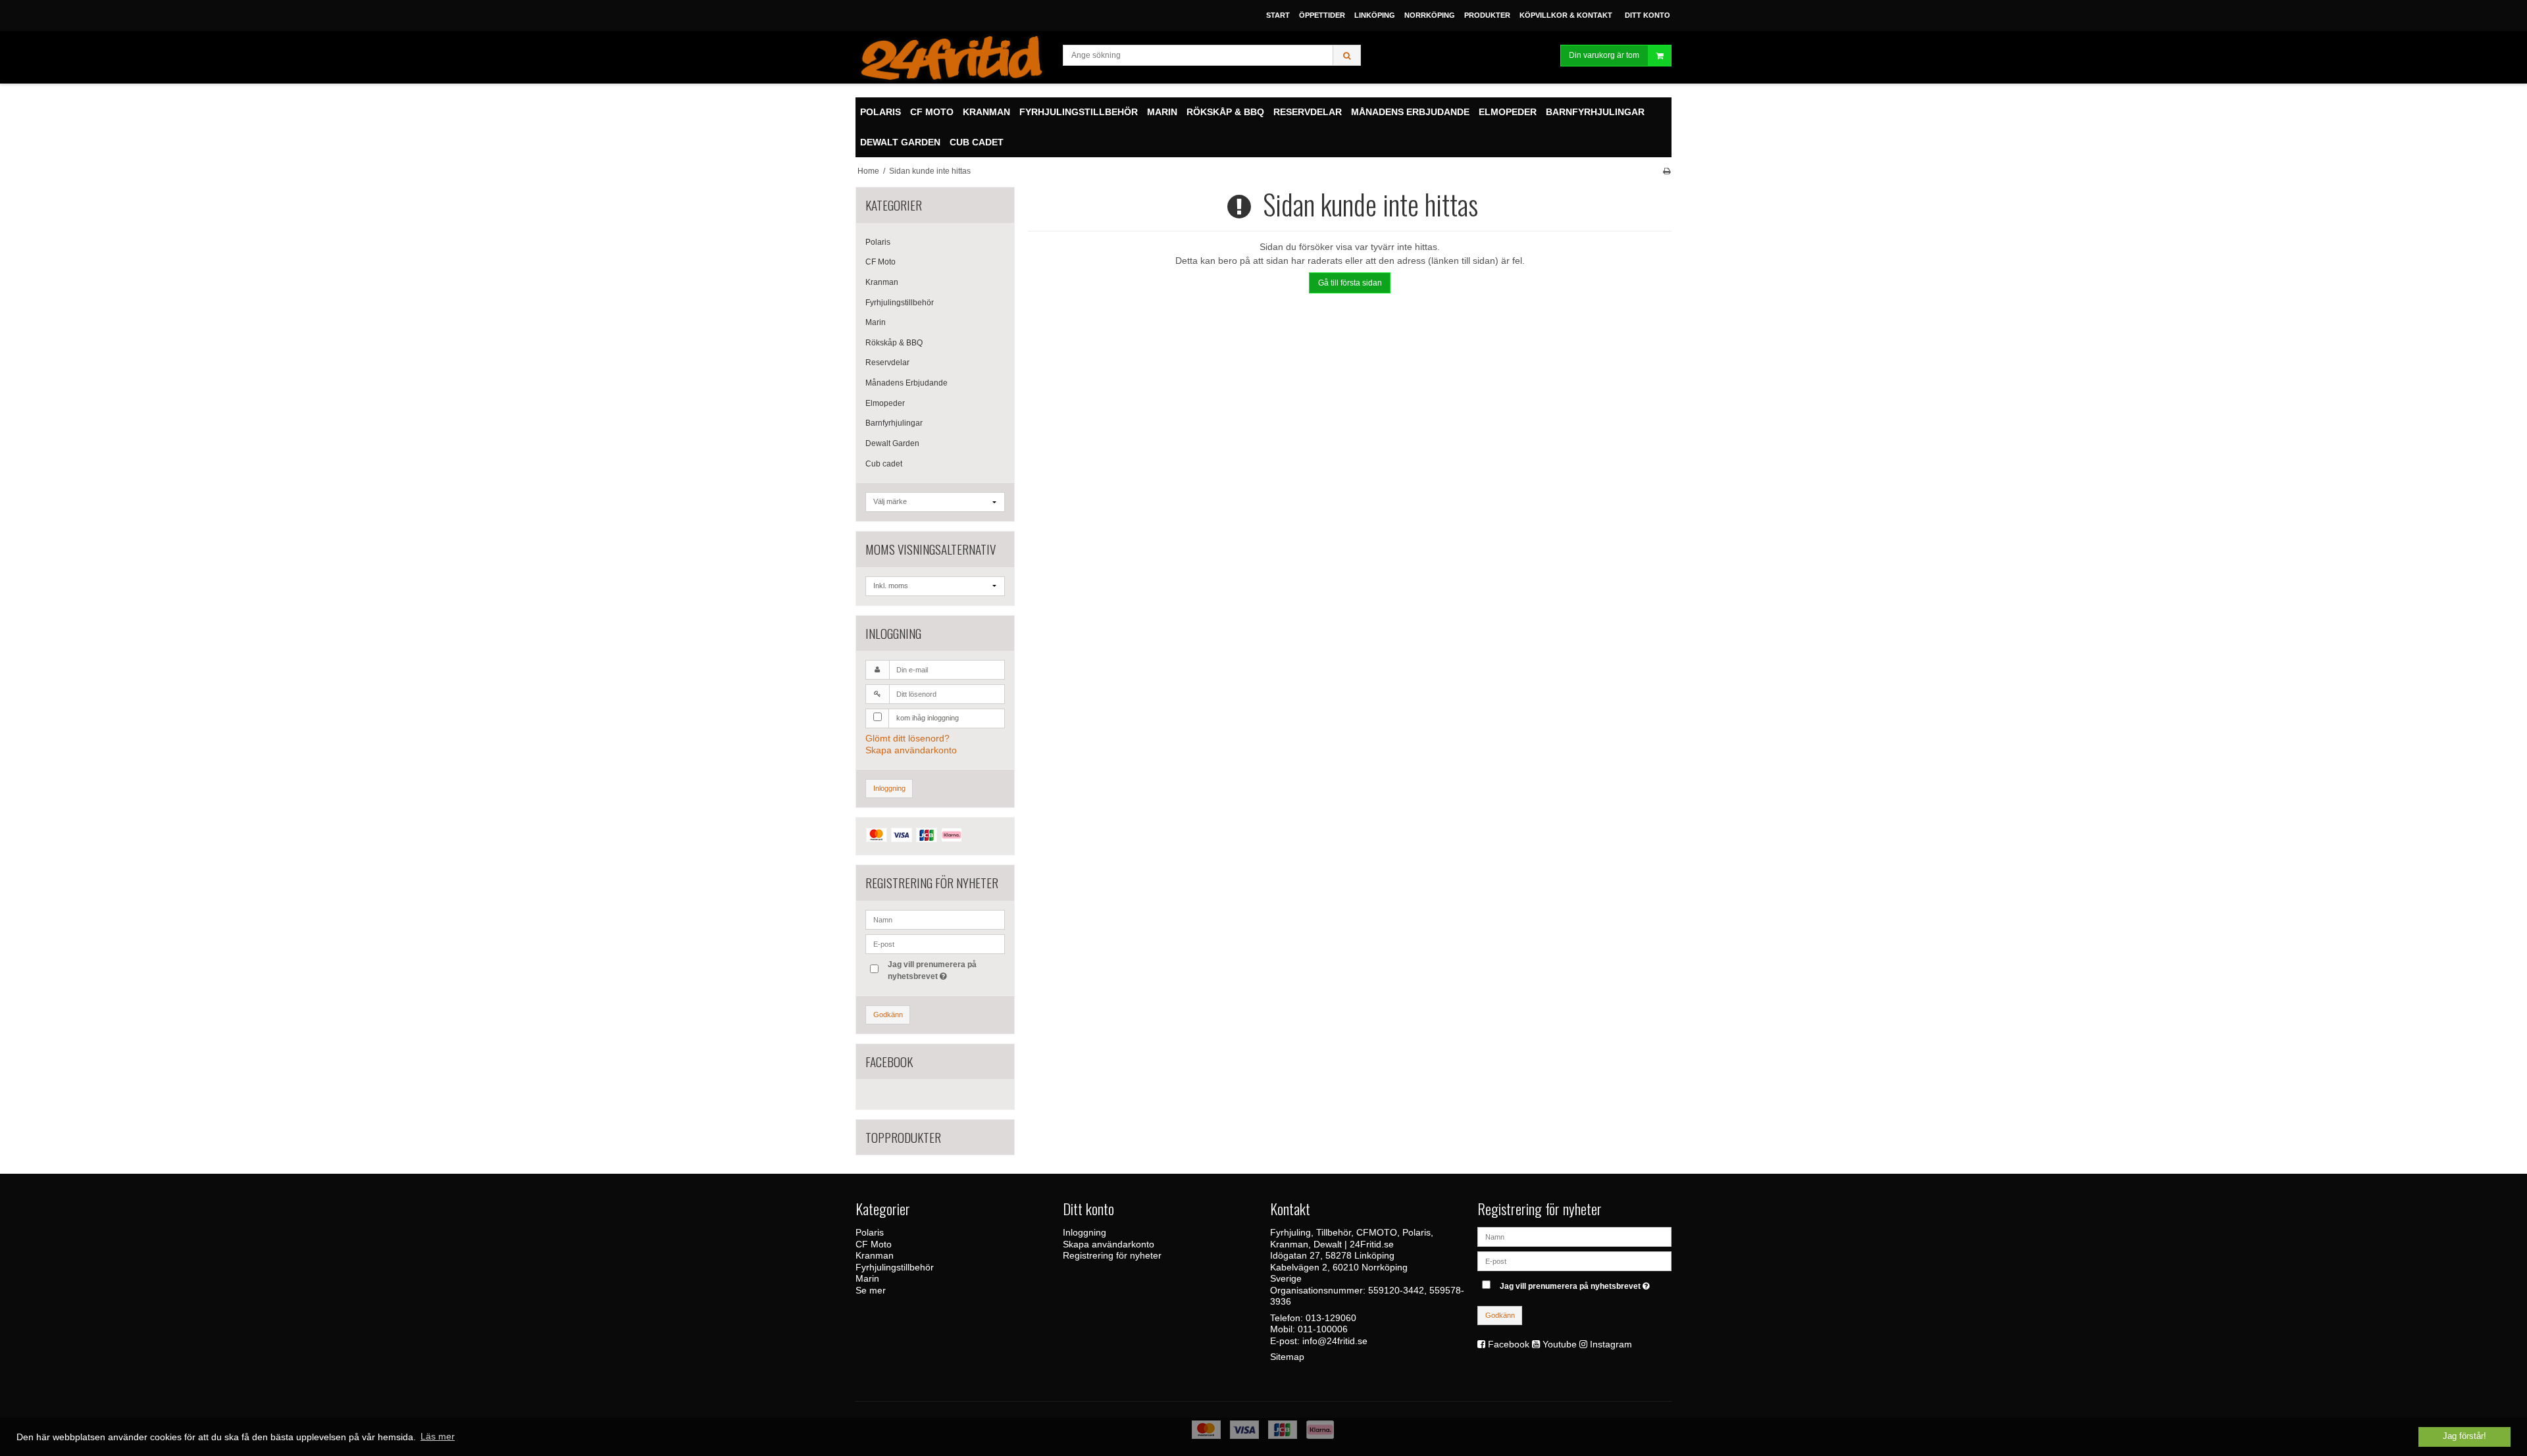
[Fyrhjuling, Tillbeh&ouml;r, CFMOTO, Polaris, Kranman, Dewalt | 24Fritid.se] (953, 57)
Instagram (1611, 1344)
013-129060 (1331, 1318)
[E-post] (1574, 1261)
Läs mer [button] (438, 1436)
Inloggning (889, 788)
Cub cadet (884, 464)
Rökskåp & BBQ (894, 343)
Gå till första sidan (1350, 283)
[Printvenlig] (1667, 171)
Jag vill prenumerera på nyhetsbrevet (931, 970)
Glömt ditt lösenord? (907, 738)
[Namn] (1574, 1236)
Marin (876, 322)
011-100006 (1323, 1329)
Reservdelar (887, 363)
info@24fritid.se (1335, 1341)
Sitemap (1287, 1357)
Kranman (882, 282)
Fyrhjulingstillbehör (900, 303)
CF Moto (881, 262)
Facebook (1509, 1344)
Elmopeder (885, 403)
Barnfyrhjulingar (894, 423)
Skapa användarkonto (911, 750)
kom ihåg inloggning (928, 718)
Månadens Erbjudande (906, 383)
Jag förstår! (2464, 1436)
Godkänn (888, 1015)
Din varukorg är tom (1604, 55)
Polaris (878, 242)
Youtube (1560, 1344)
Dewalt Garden (892, 443)
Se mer (871, 1290)
